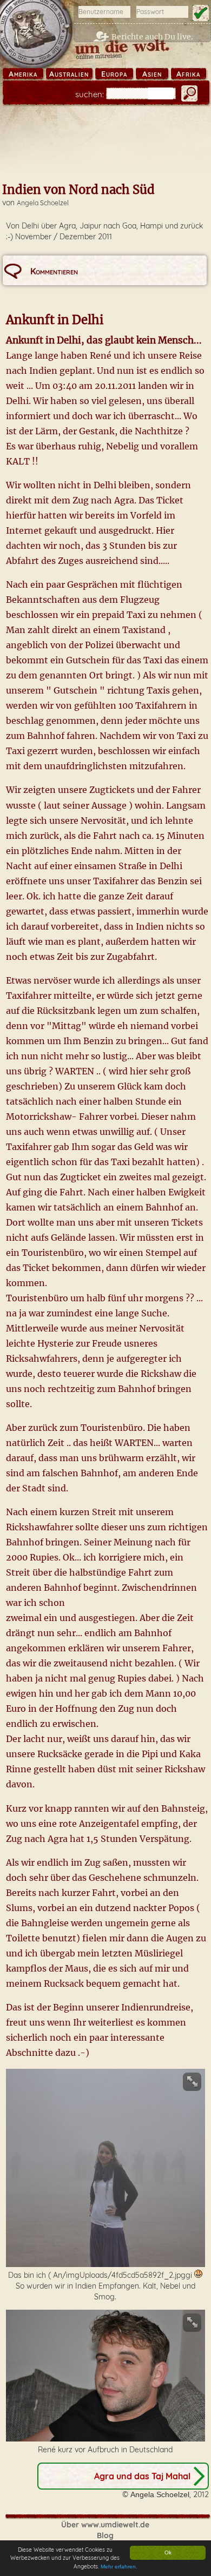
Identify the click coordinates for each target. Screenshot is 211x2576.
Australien (69, 74)
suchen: (90, 94)
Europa (114, 74)
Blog (105, 2535)
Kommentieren (54, 271)
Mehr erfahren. (119, 2567)
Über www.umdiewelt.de (105, 2525)
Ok (168, 2553)
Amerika (23, 74)
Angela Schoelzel (43, 203)
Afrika (188, 74)
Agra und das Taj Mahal (142, 2476)
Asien (152, 74)
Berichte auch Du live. (152, 37)
